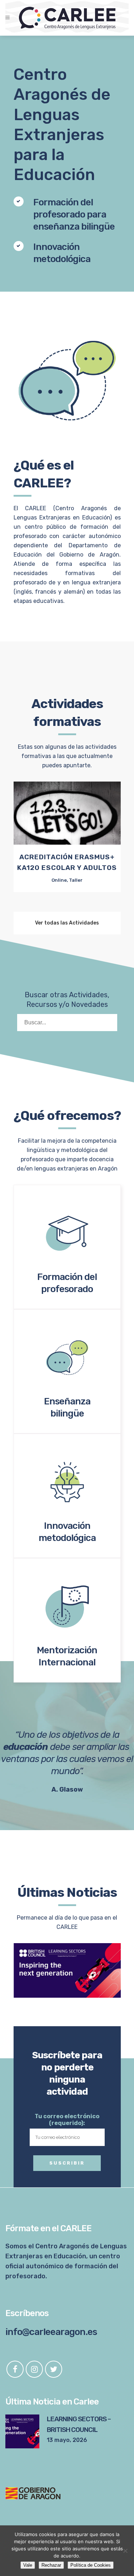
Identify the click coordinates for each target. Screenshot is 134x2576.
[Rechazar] (125, 2551)
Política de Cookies (91, 2565)
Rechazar (51, 2565)
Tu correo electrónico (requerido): (67, 2120)
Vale (28, 2565)
